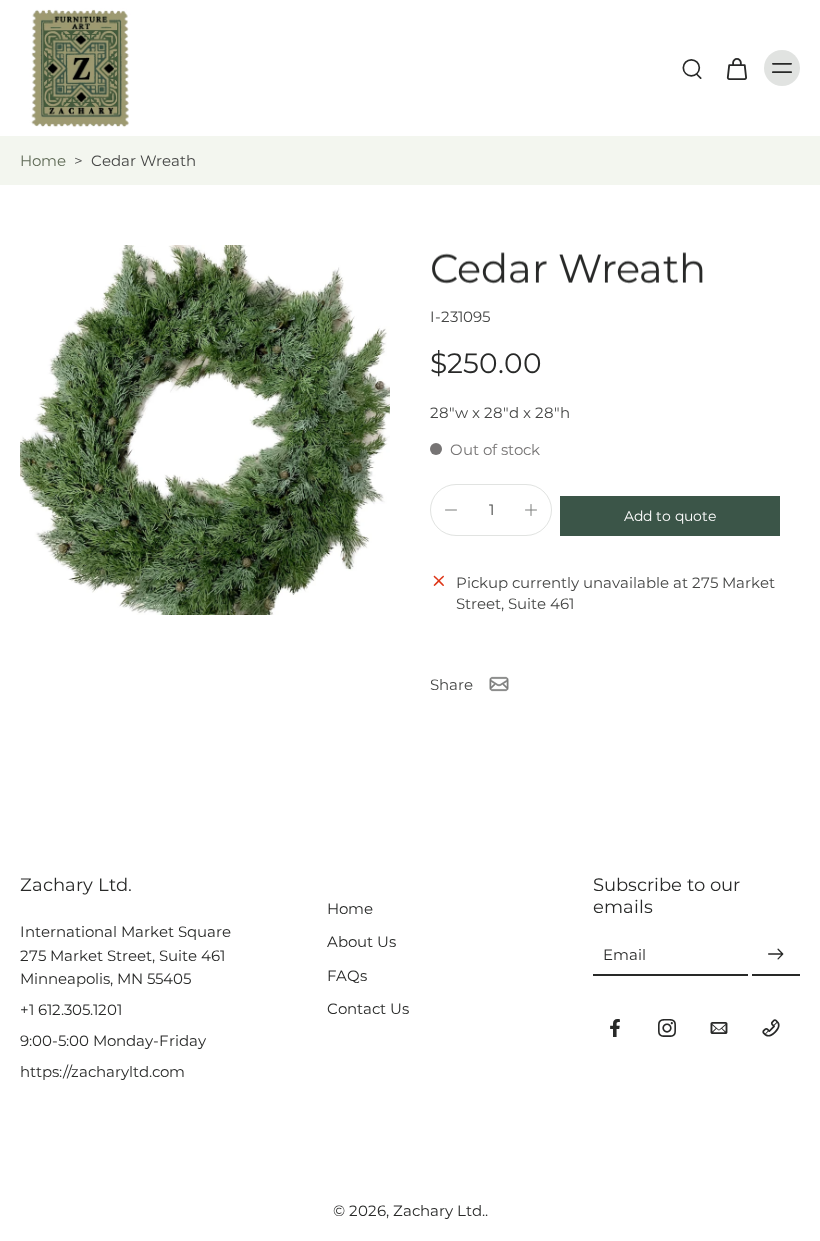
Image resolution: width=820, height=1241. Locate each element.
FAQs (347, 975)
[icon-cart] (736, 68)
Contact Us (368, 1008)
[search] (692, 68)
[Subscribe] (776, 955)
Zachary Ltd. (439, 1210)
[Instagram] (667, 1028)
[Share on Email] (499, 684)
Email (624, 954)
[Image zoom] (205, 430)
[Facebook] (615, 1028)
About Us (361, 941)
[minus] (451, 510)
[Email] (719, 1028)
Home (43, 160)
